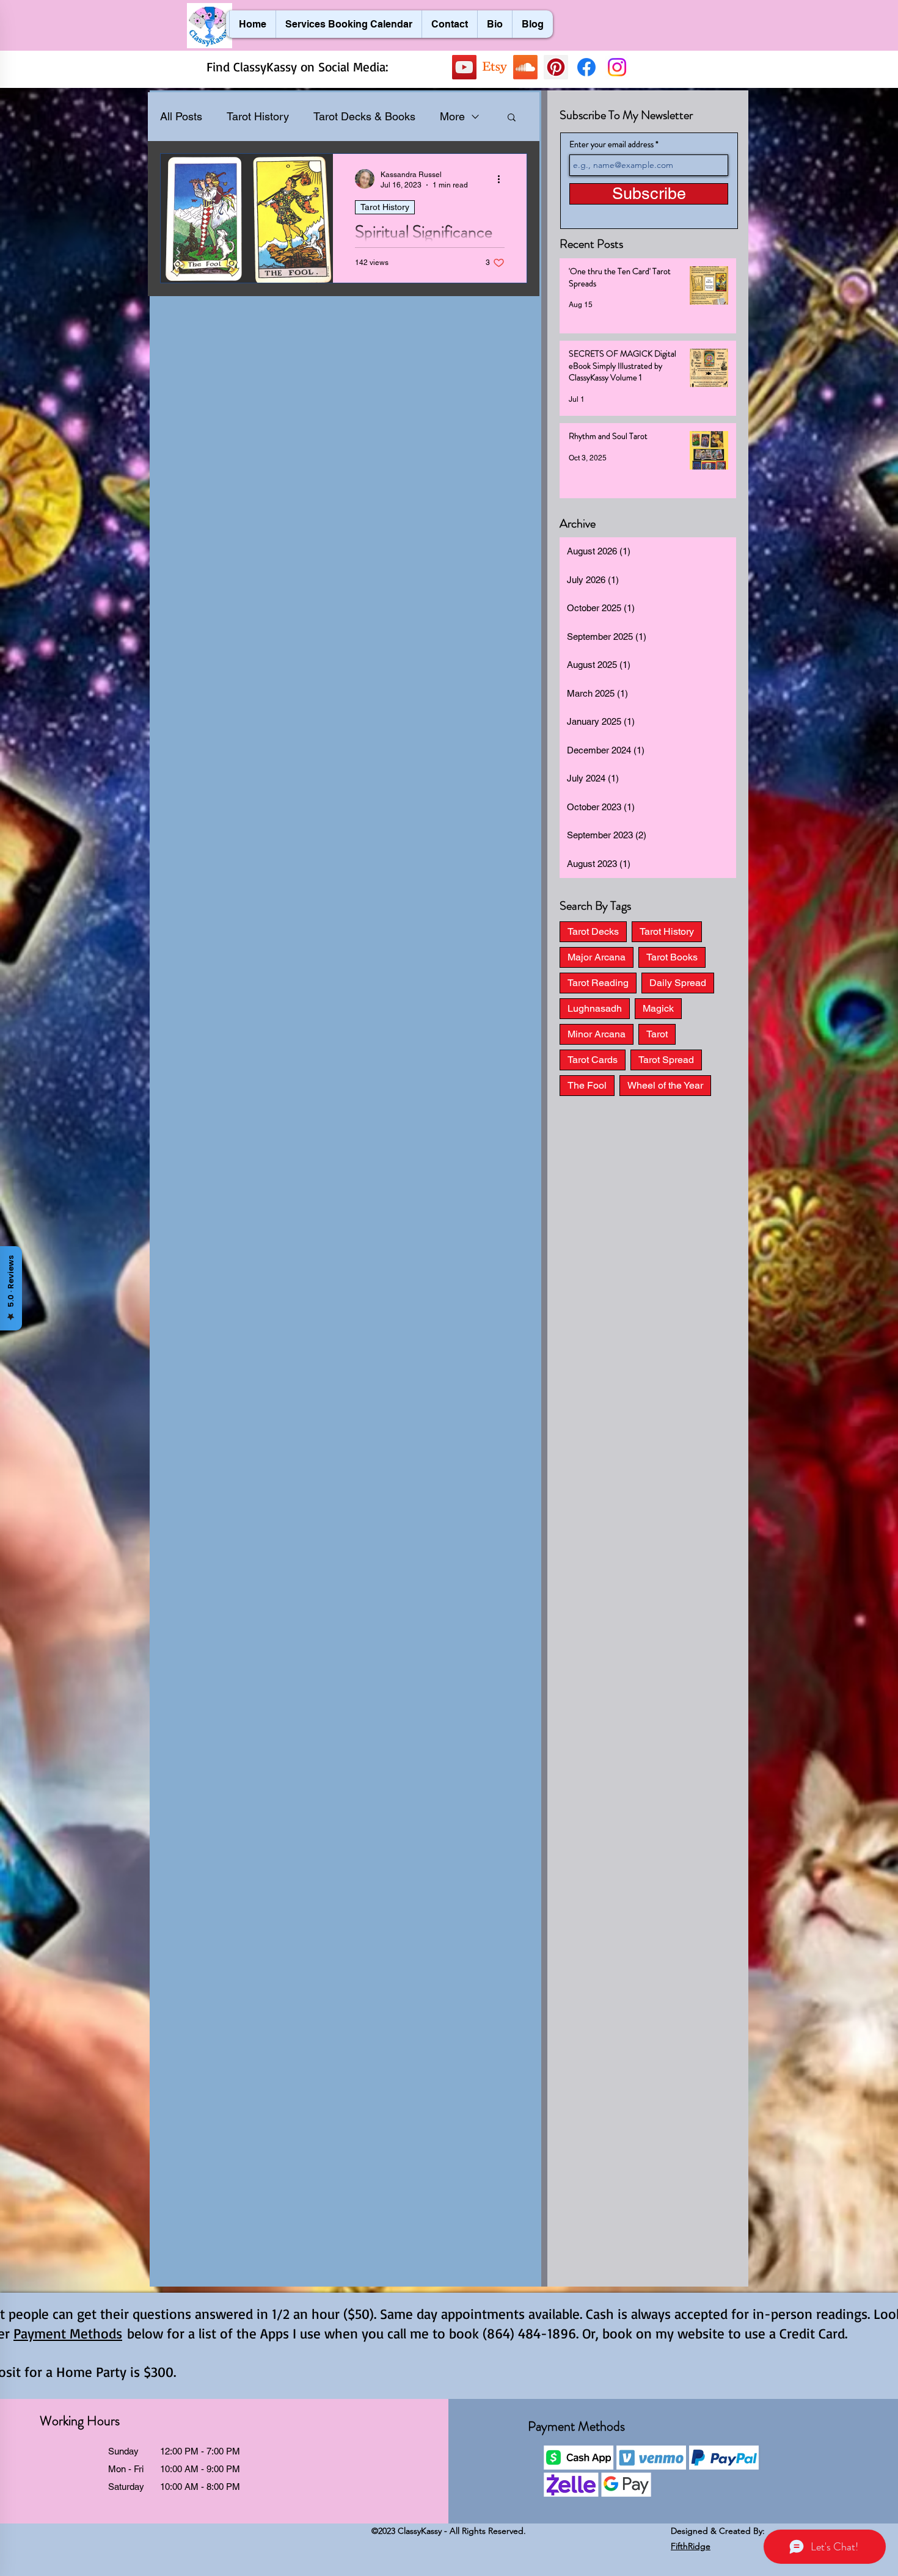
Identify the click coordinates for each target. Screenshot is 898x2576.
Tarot (657, 1034)
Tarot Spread (666, 1060)
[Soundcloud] (525, 67)
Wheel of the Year (665, 1085)
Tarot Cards (593, 1060)
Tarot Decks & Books (364, 116)
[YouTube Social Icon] (464, 67)
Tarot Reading (598, 983)
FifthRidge (691, 2546)
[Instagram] (617, 67)
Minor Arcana (597, 1034)
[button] (512, 118)
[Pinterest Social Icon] (556, 67)
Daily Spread (678, 983)
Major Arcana (597, 957)
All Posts (181, 116)
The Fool (587, 1085)
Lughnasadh (595, 1008)
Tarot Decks (593, 931)
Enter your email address (611, 144)
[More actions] (503, 179)
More (452, 116)
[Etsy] (495, 67)
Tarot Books (672, 957)
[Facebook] (586, 67)
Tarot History (258, 116)
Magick (658, 1008)
